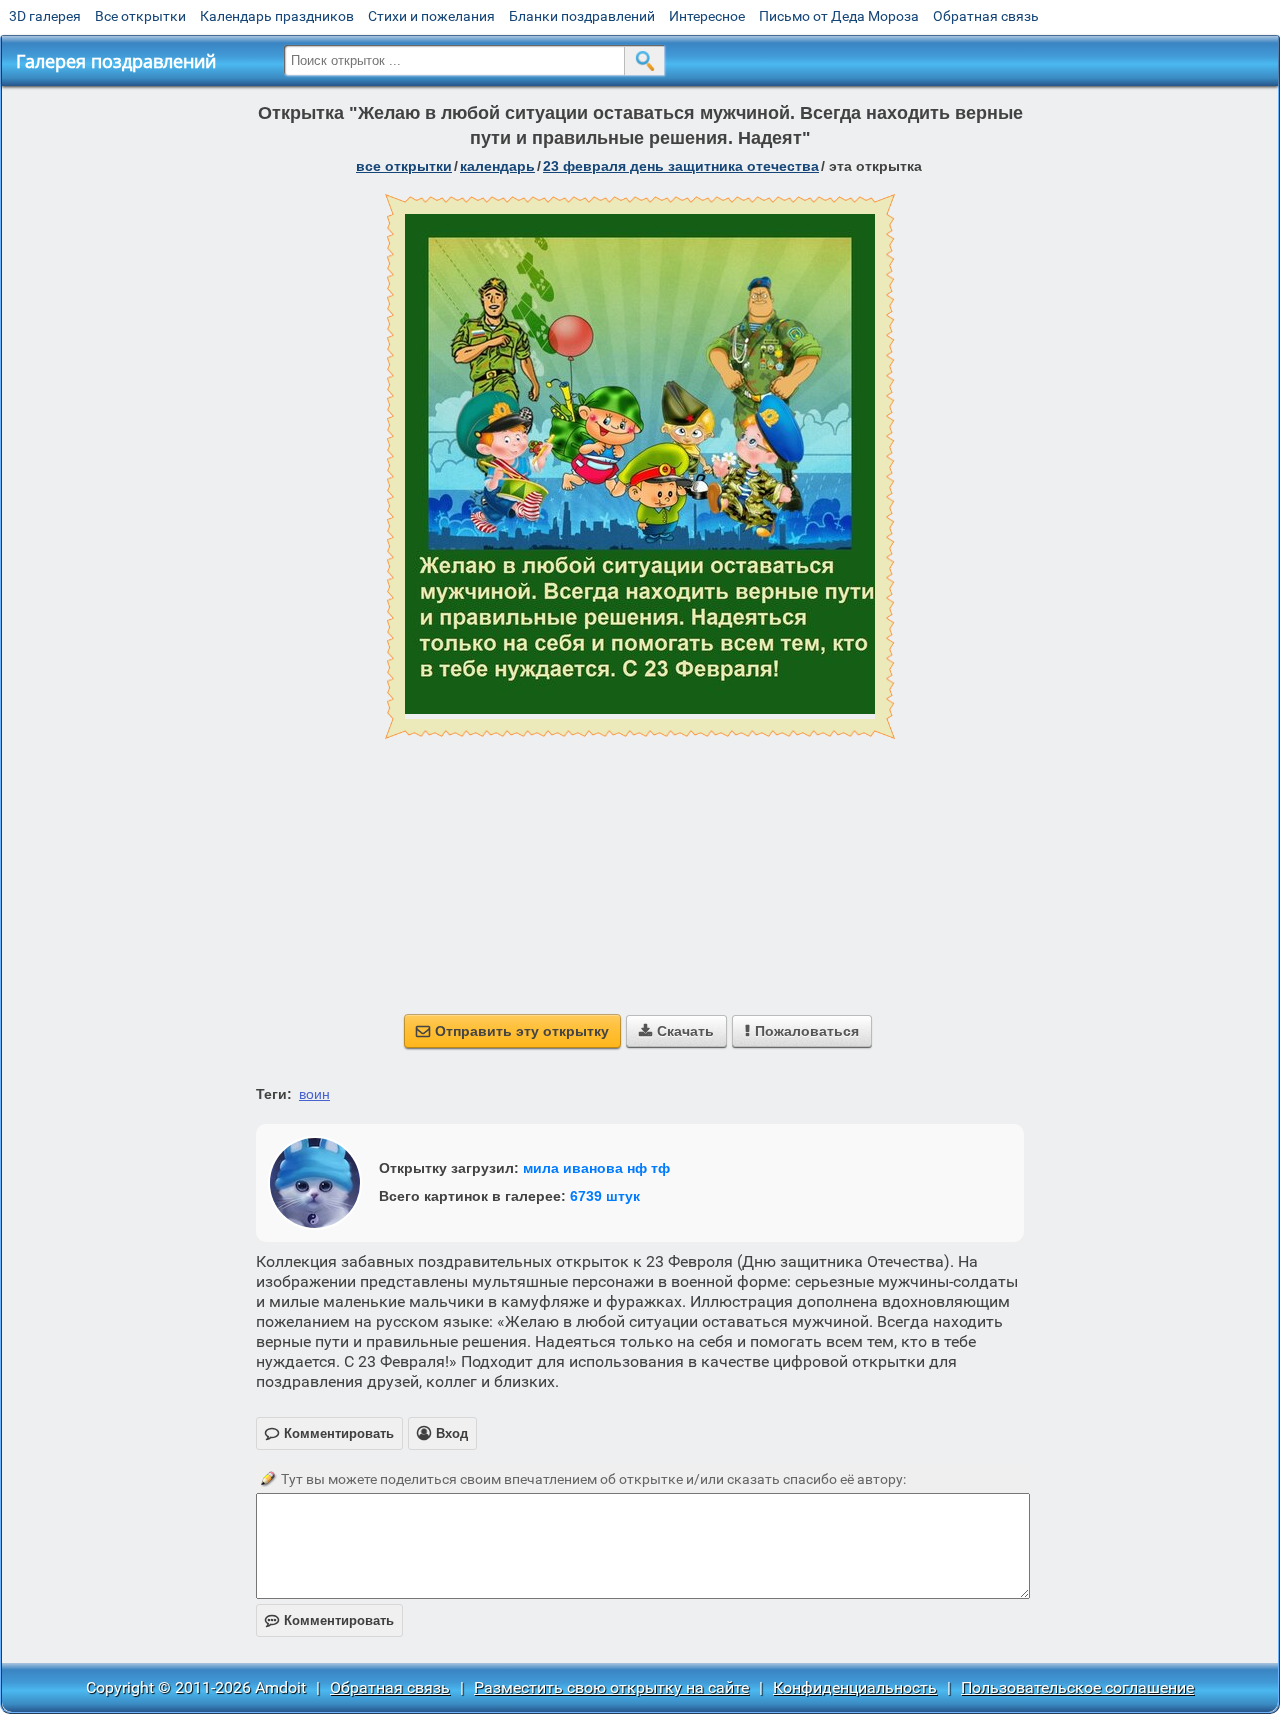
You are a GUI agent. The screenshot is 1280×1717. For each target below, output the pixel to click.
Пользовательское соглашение (1077, 1687)
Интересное (707, 16)
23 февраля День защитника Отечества (681, 166)
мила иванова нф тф (596, 1168)
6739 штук (605, 1196)
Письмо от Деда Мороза (839, 16)
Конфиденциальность (855, 1687)
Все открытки (140, 16)
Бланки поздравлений (582, 16)
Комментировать (329, 1620)
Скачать (676, 1031)
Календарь (497, 166)
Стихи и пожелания (431, 16)
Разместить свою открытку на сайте (611, 1687)
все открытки (404, 166)
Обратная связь (986, 16)
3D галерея (45, 16)
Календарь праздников (277, 16)
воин (314, 1094)
